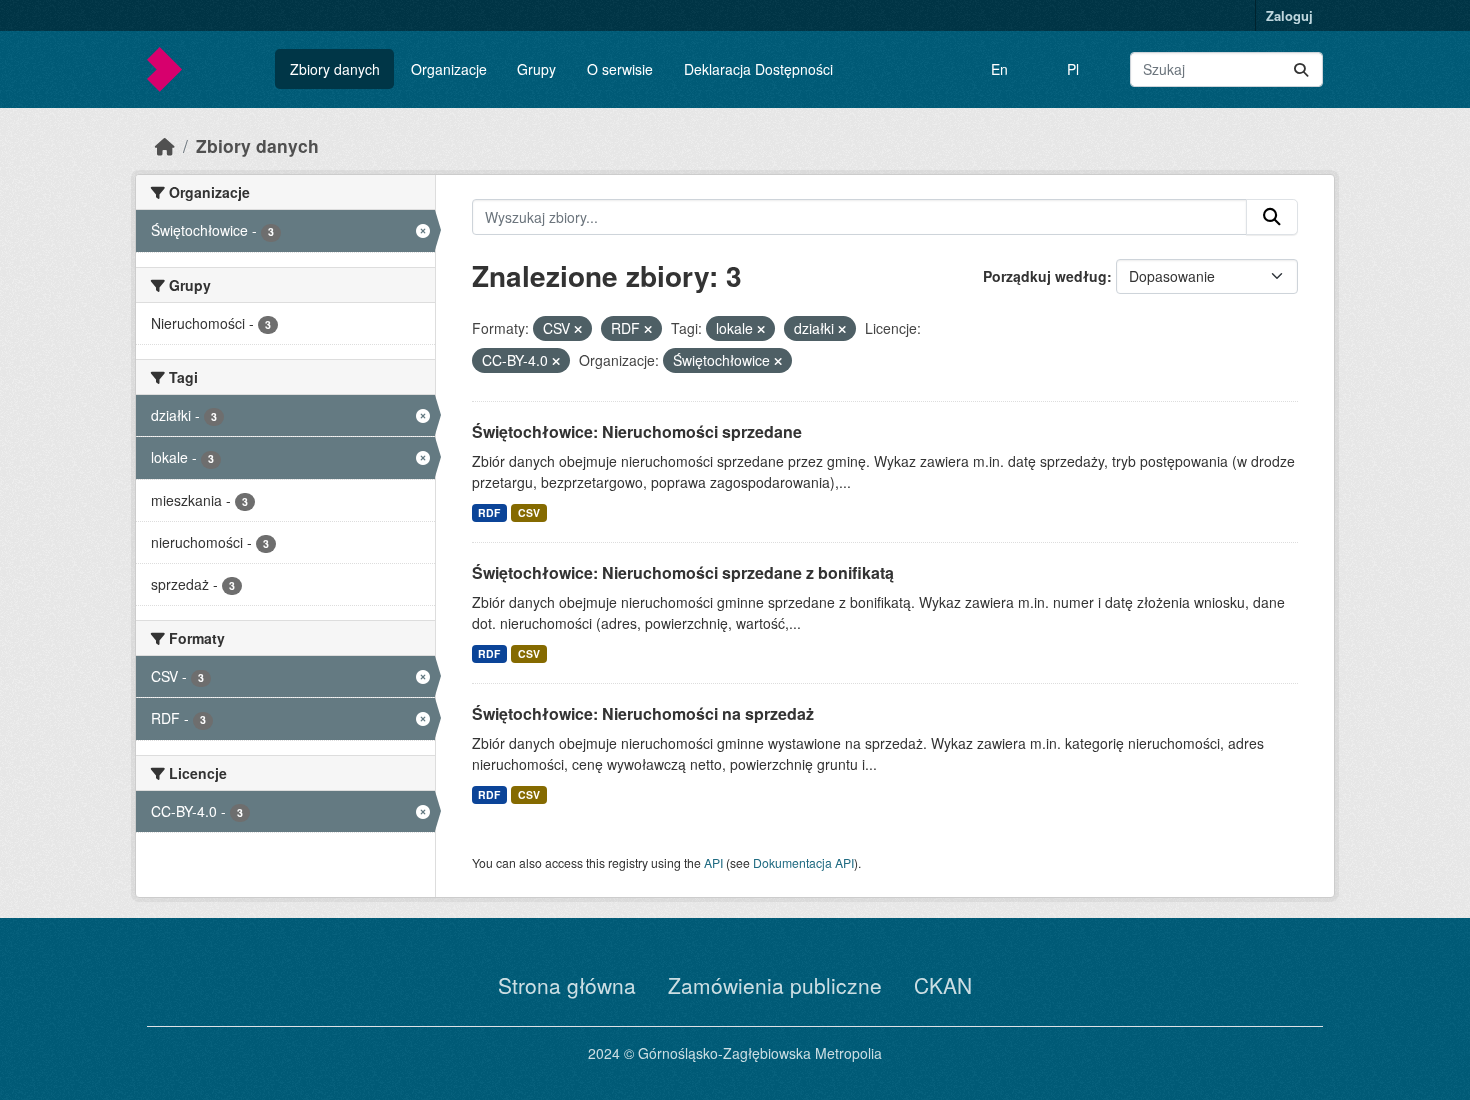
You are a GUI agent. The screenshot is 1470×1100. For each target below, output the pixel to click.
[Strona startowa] (165, 145)
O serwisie (620, 69)
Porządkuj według (1045, 276)
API (713, 862)
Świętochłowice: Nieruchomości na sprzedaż (643, 713)
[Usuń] (578, 329)
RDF (489, 512)
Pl (1073, 69)
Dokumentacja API (803, 862)
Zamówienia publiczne (775, 985)
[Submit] (1301, 69)
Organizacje (449, 69)
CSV (529, 512)
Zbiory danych (335, 69)
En (999, 69)
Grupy (536, 69)
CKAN (943, 985)
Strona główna (567, 985)
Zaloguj (1289, 15)
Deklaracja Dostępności (758, 69)
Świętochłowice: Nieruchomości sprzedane (637, 431)
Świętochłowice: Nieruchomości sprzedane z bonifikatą (683, 572)
